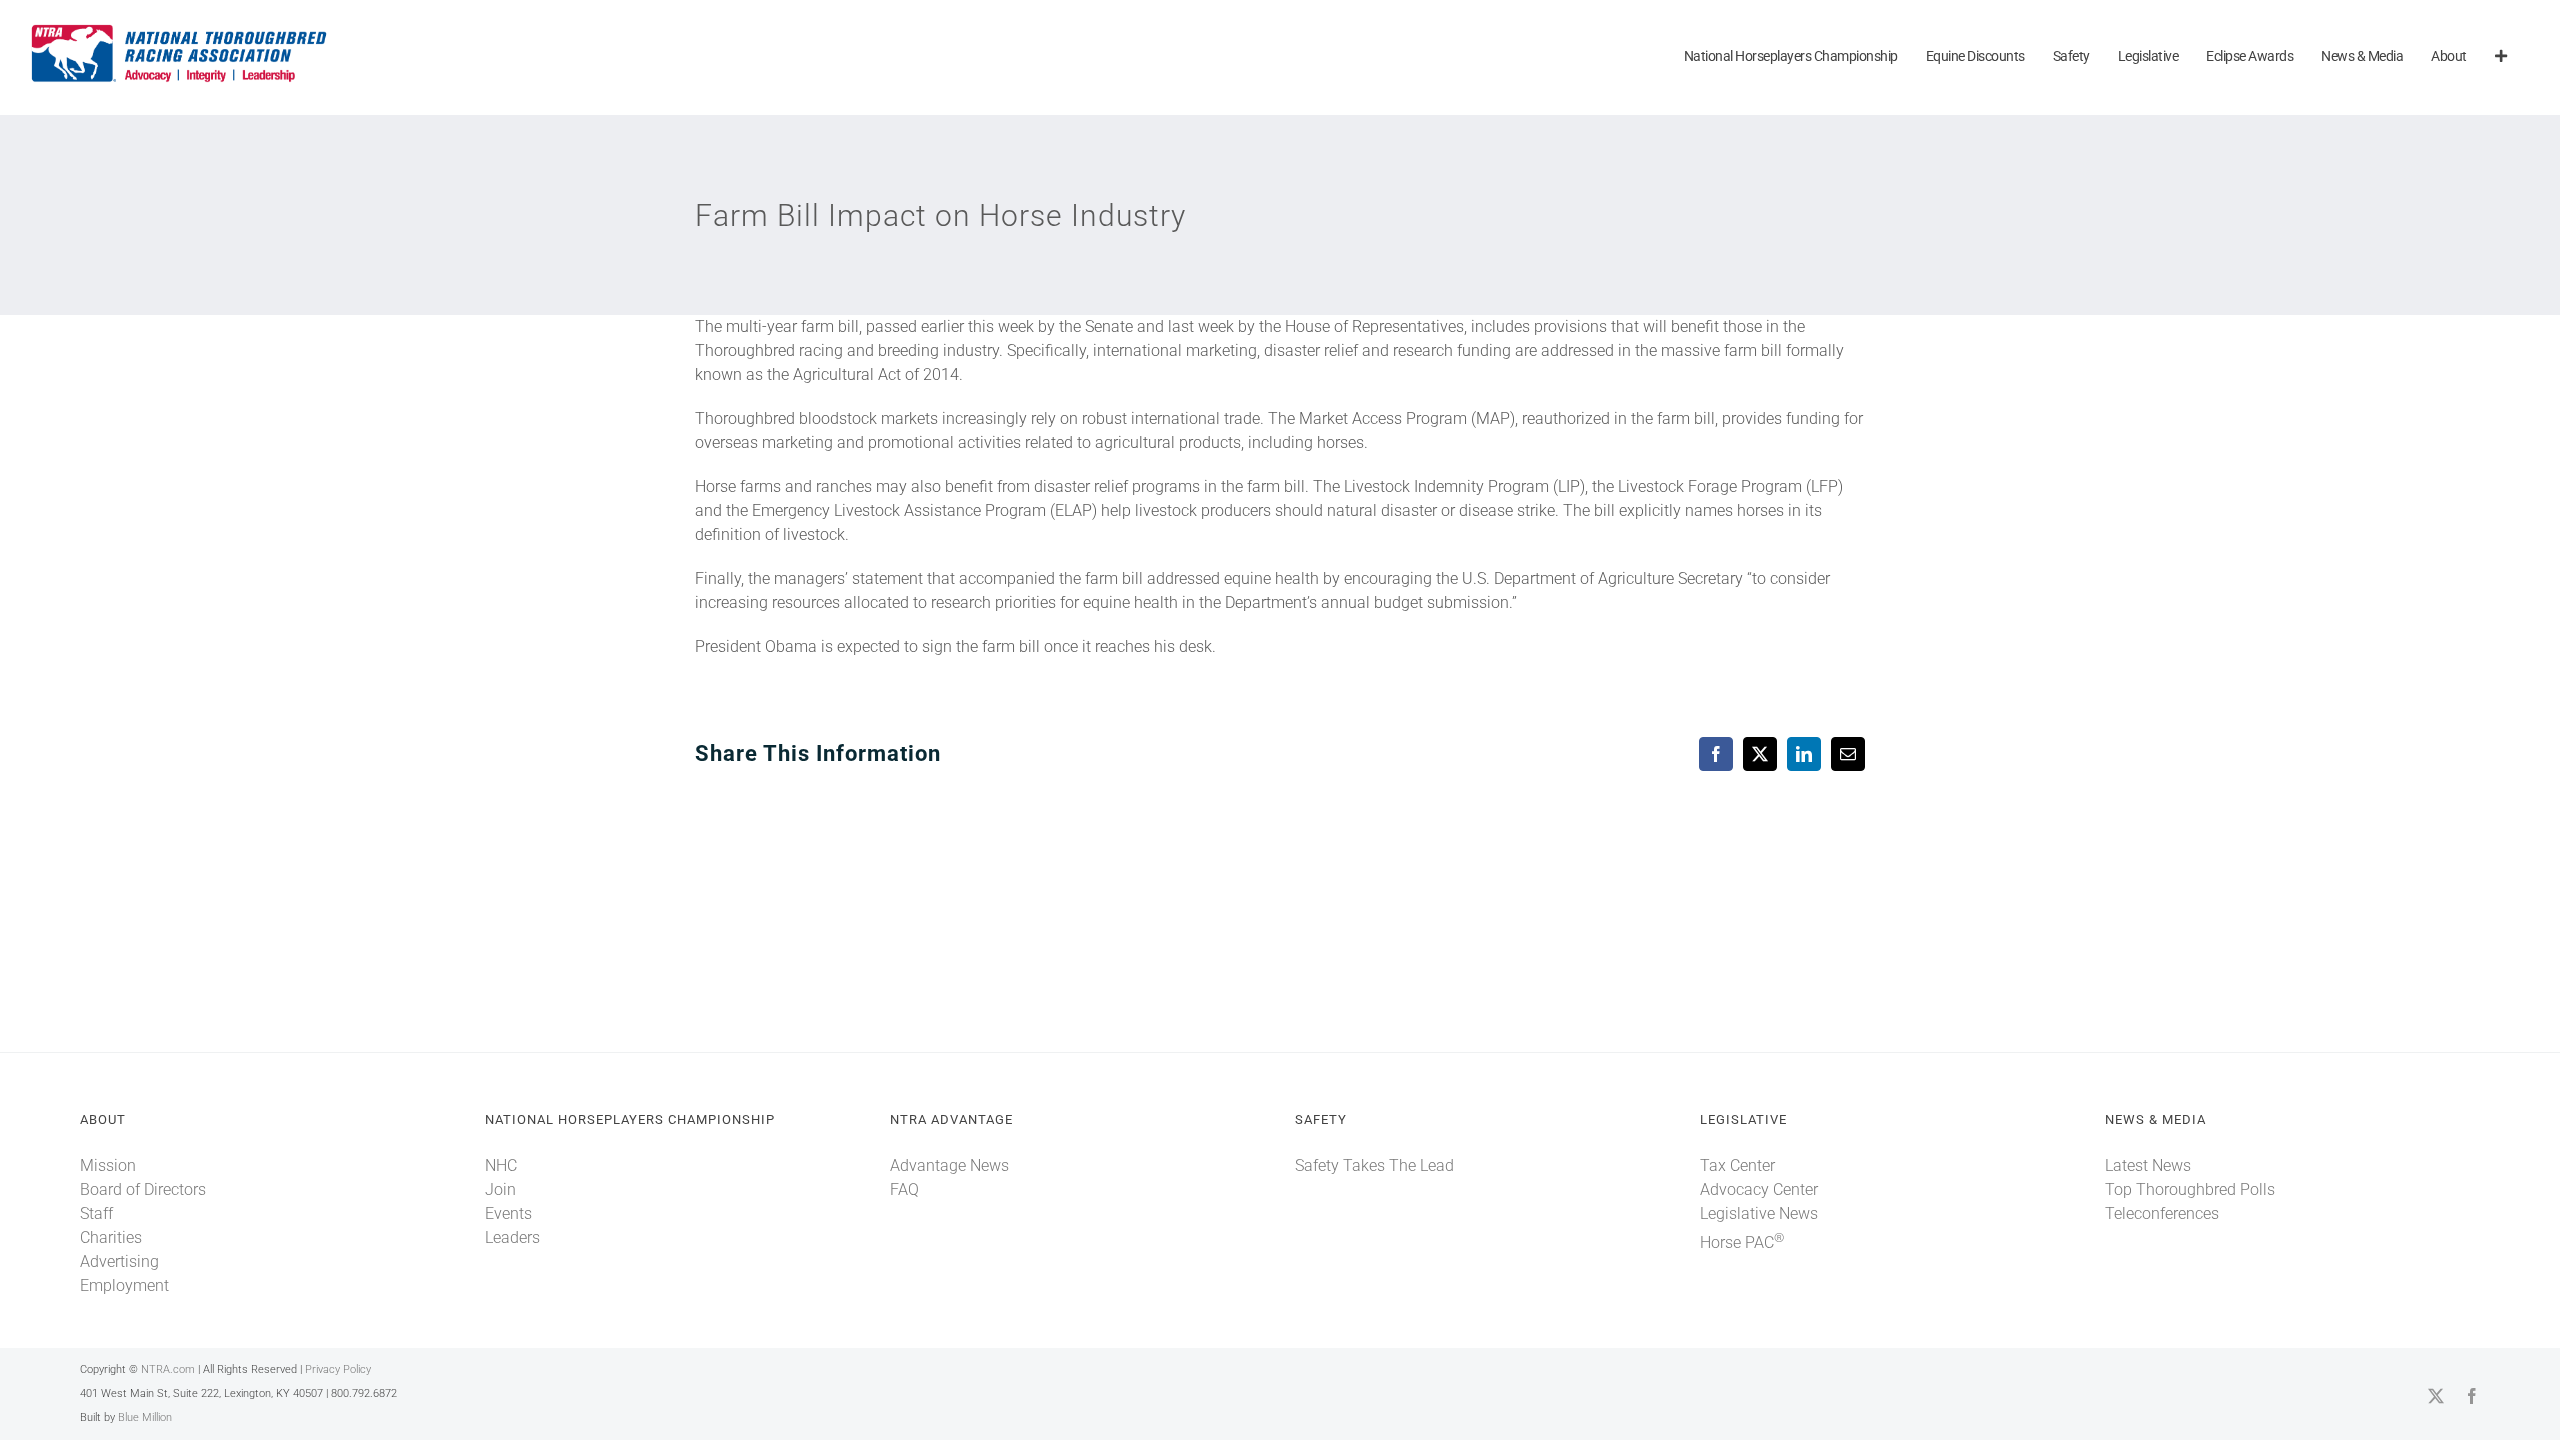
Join (500, 1189)
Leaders (512, 1237)
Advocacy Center (1759, 1189)
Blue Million (145, 1417)
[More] (2501, 57)
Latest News (2148, 1165)
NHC (501, 1165)
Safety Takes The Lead (1374, 1165)
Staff (96, 1213)
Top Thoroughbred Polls (2190, 1189)
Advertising (119, 1261)
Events (508, 1213)
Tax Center (1737, 1165)
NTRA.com (168, 1369)
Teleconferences (2162, 1213)
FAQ (904, 1189)
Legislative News (1759, 1213)
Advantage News (949, 1165)
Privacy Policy (338, 1369)
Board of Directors (143, 1189)
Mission (108, 1165)
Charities (111, 1237)
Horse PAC (1742, 1242)
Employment (124, 1285)
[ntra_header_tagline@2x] (180, 29)
